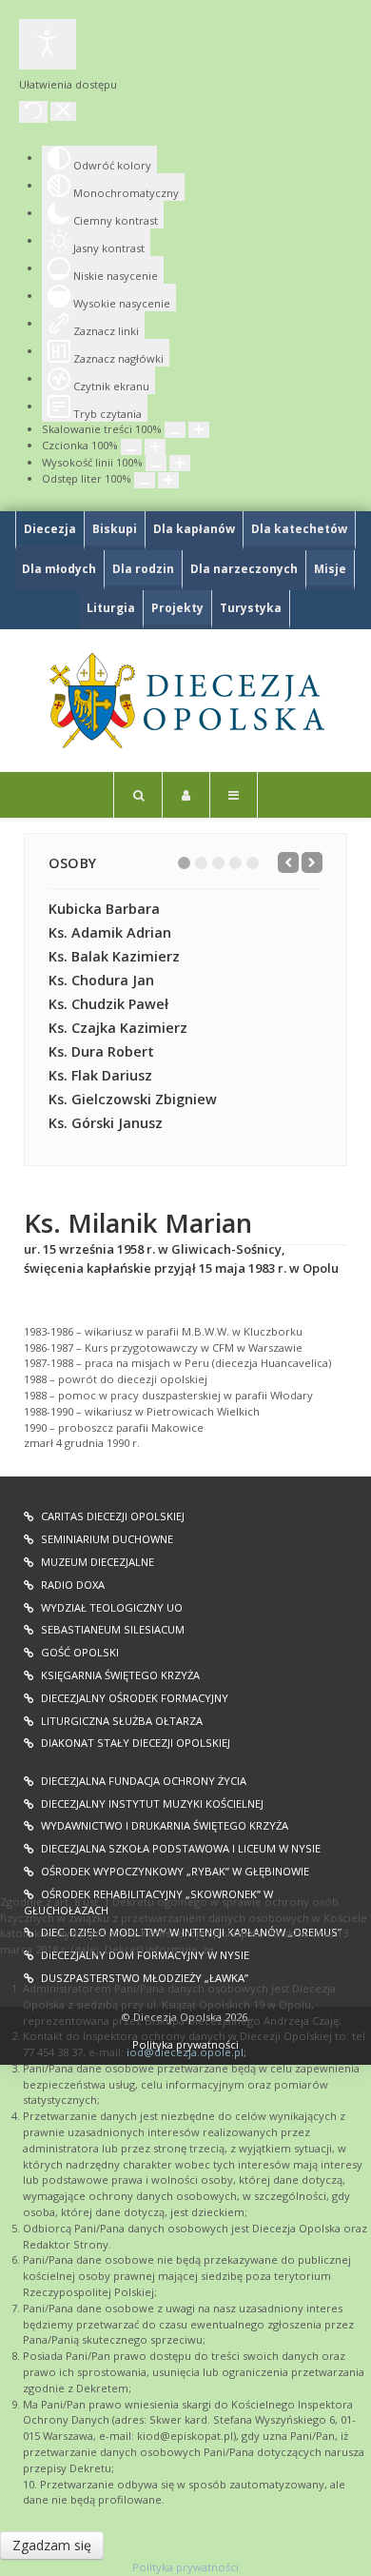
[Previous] (288, 862)
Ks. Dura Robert (101, 1051)
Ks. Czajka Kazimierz (118, 1028)
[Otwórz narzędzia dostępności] (48, 44)
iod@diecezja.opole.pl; (186, 2052)
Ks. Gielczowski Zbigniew (133, 1099)
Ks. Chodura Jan (101, 980)
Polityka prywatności (185, 2567)
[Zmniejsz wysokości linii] (156, 463)
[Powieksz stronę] (199, 430)
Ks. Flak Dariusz (100, 1075)
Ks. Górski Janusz (106, 1123)
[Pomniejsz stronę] (175, 430)
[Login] (186, 795)
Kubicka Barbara (104, 909)
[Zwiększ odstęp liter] (168, 480)
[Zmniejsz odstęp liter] (145, 480)
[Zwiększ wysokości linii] (180, 463)
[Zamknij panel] (63, 111)
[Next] (312, 862)
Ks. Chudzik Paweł (108, 1004)
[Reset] (33, 112)
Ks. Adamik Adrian (110, 932)
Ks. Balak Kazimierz (114, 956)
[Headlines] (185, 701)
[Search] (138, 795)
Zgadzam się (52, 2545)
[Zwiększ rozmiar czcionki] (155, 447)
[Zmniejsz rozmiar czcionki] (131, 447)
